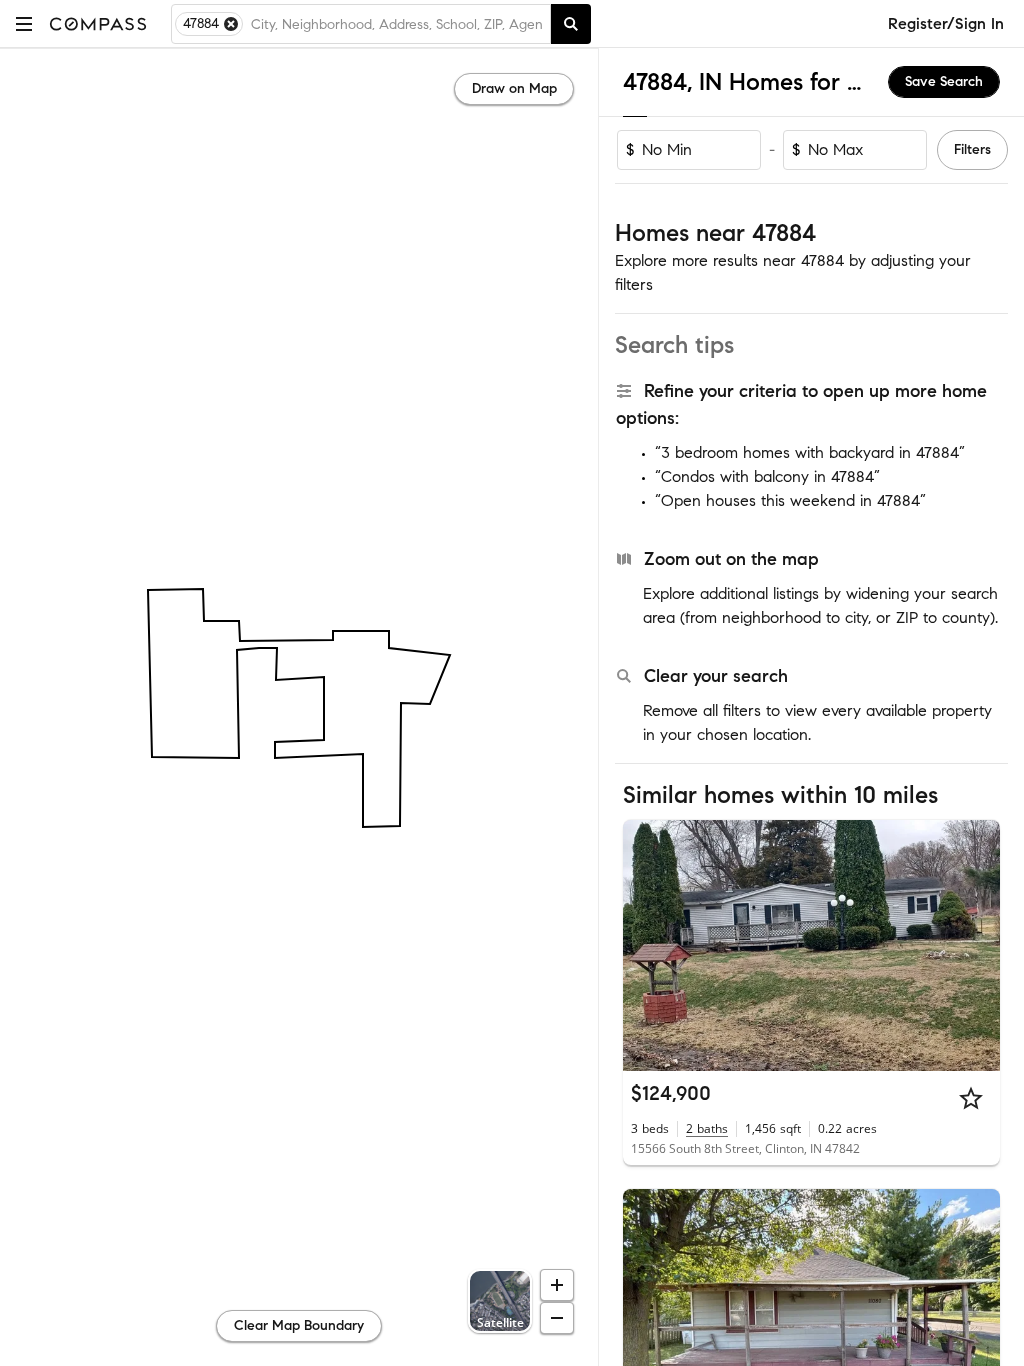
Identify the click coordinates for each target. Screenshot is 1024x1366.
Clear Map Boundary (299, 1325)
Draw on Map (514, 88)
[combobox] (396, 24)
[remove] (231, 24)
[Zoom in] (557, 1285)
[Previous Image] (647, 945)
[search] (571, 24)
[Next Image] (977, 945)
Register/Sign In (946, 23)
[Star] (971, 1098)
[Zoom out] (557, 1318)
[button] (24, 23)
